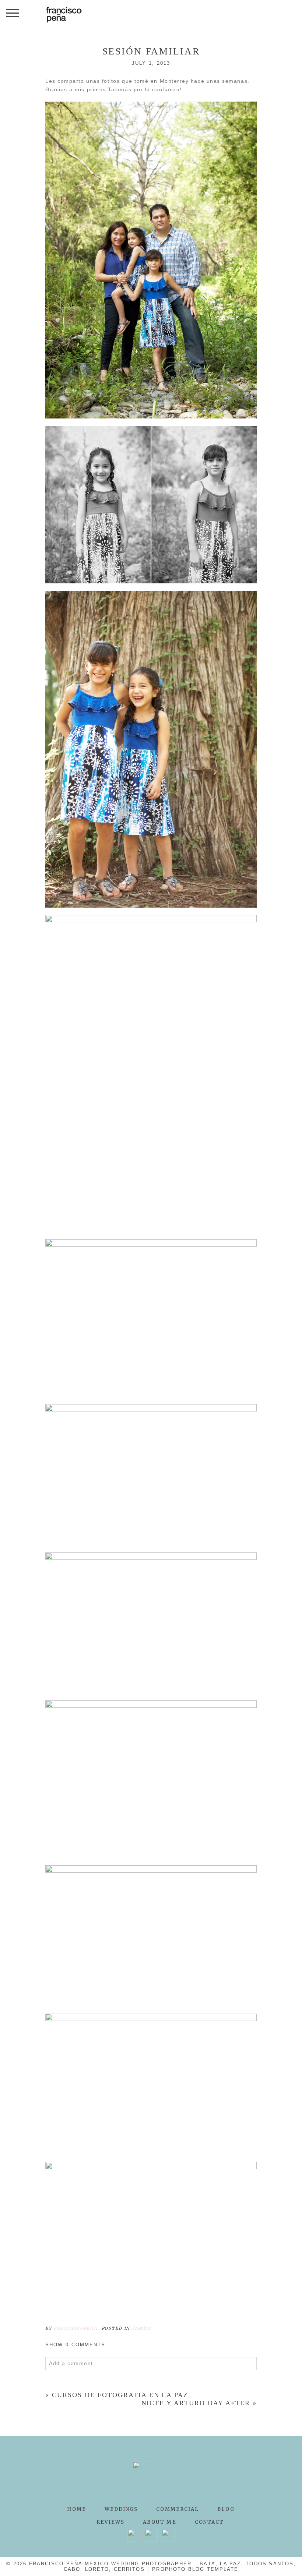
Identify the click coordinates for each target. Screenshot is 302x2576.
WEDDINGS (121, 2509)
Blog (226, 2509)
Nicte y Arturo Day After (196, 2403)
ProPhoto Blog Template (195, 2569)
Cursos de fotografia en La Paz (120, 2395)
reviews (111, 2522)
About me (159, 2522)
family (142, 2328)
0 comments (75, 2345)
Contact (210, 2522)
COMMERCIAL (178, 2509)
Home (76, 2509)
